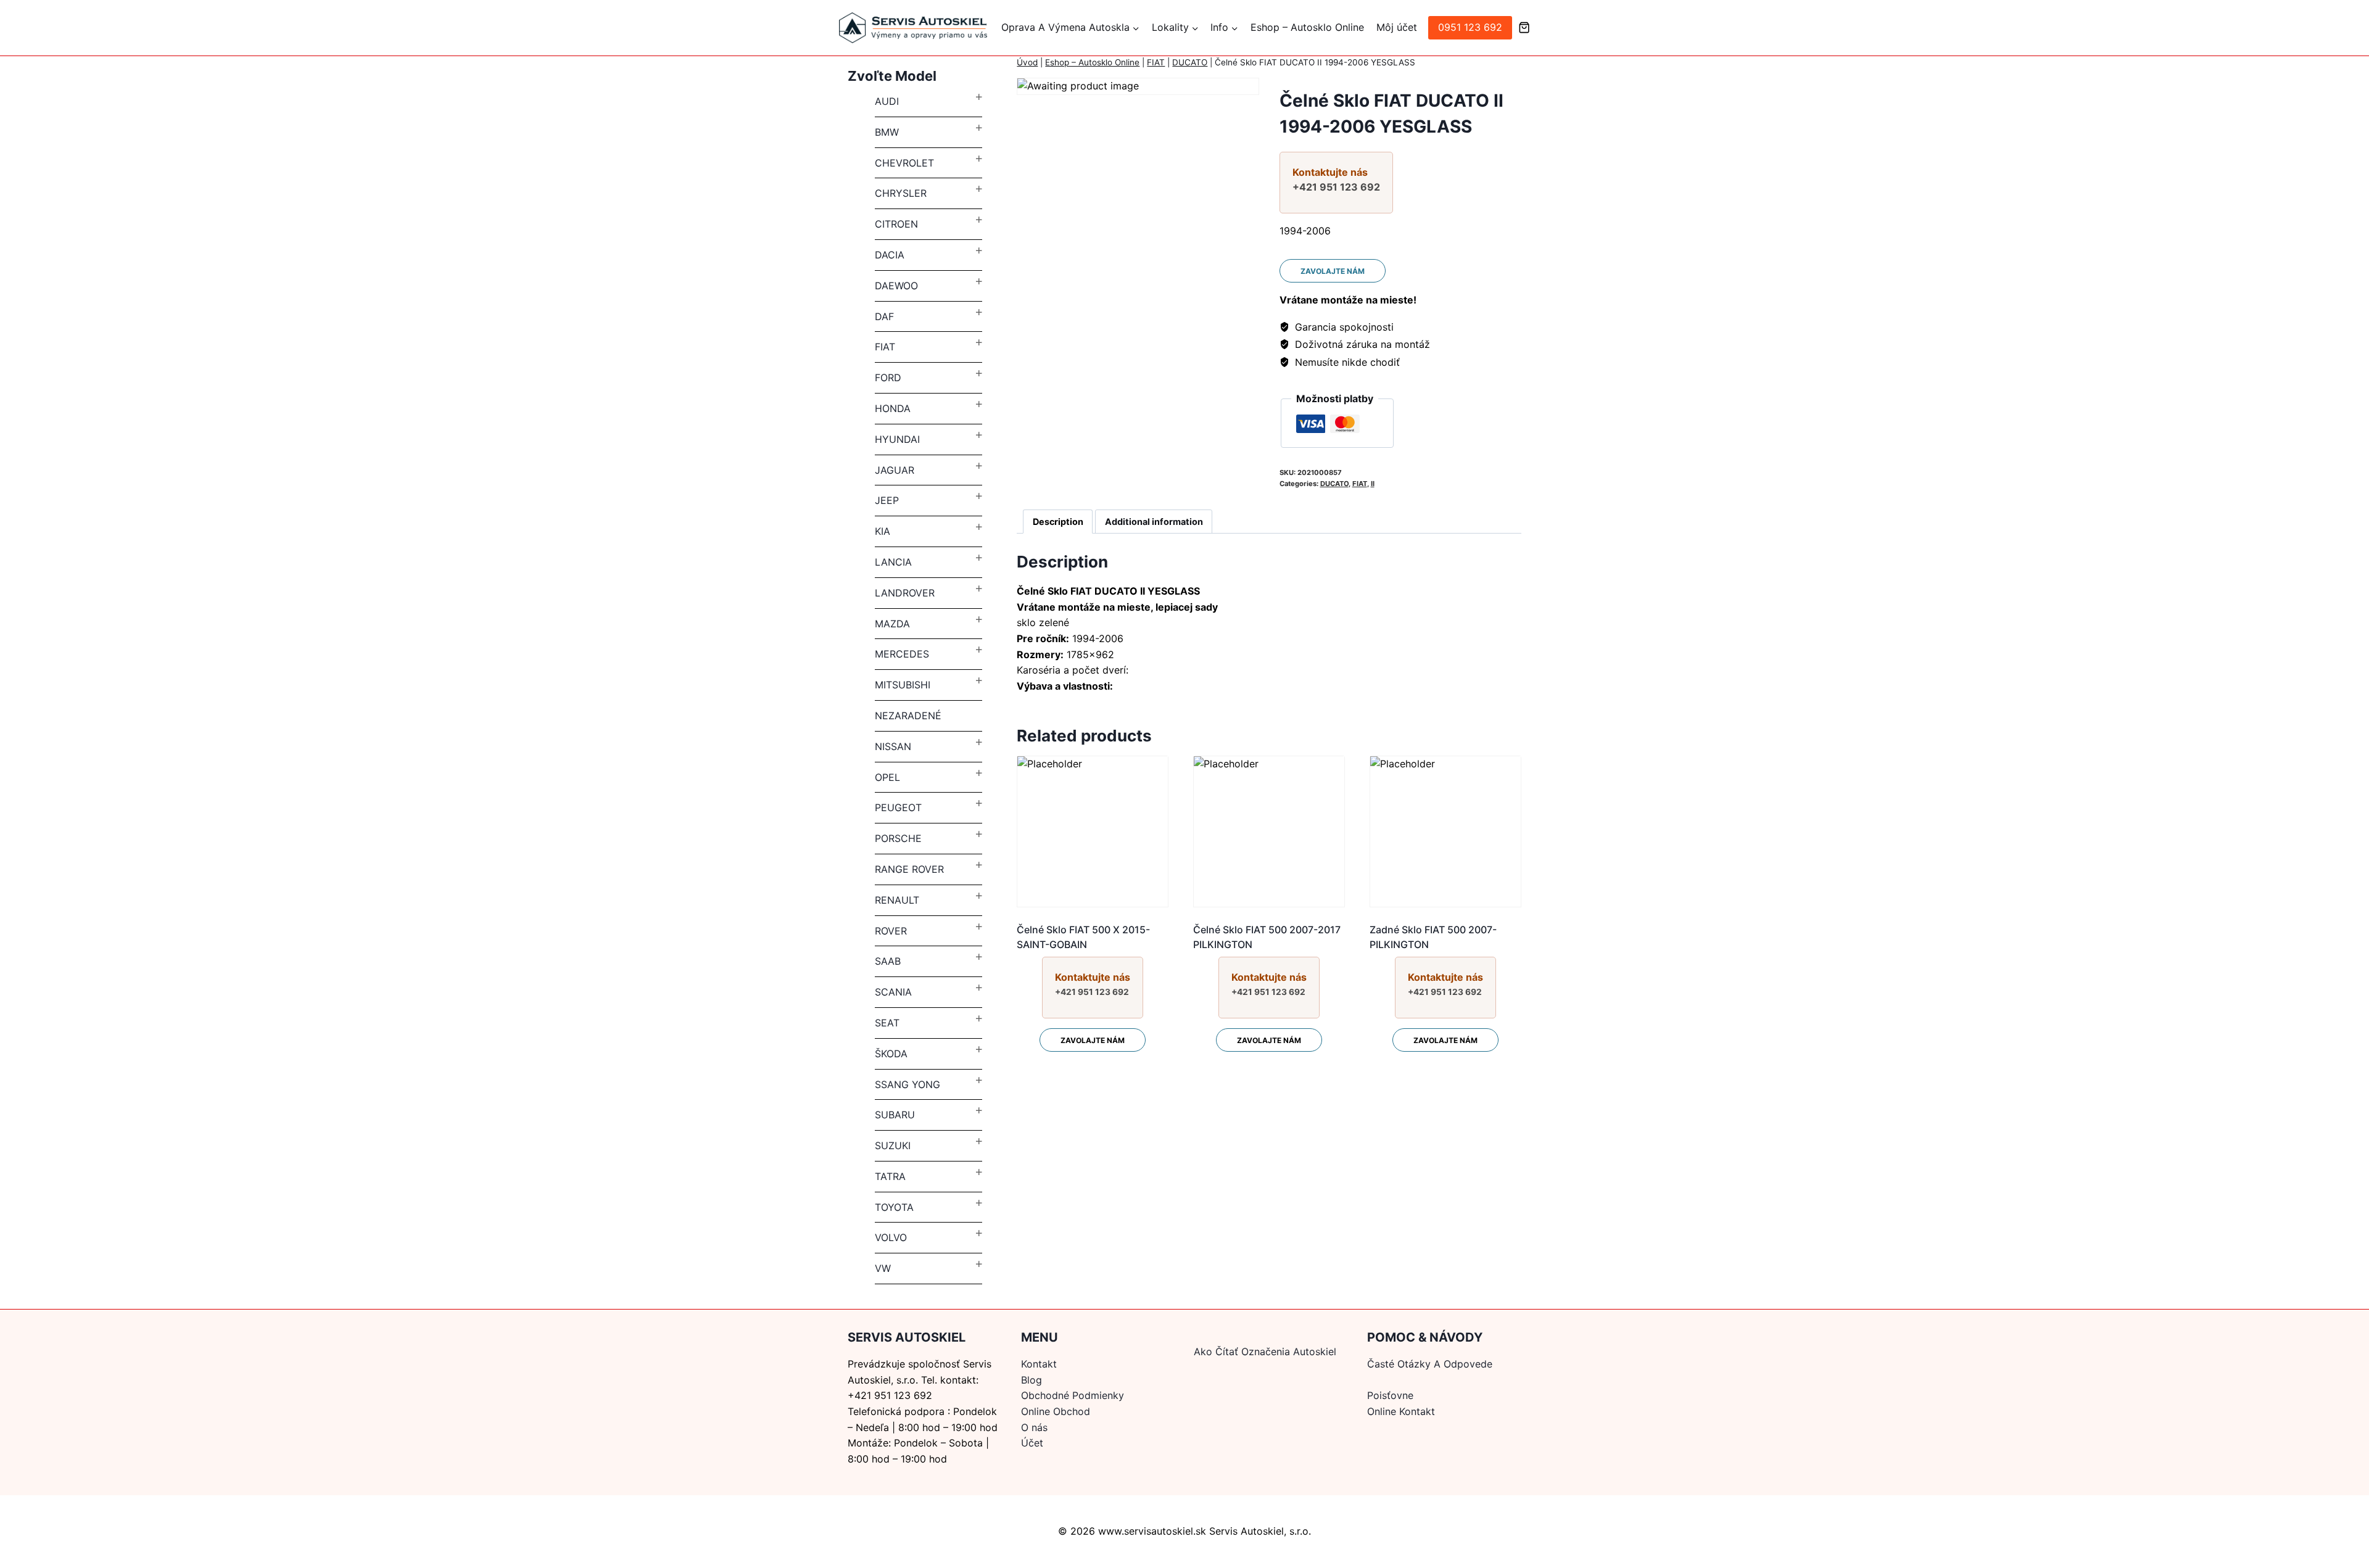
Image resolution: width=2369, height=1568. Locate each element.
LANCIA (893, 562)
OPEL (887, 777)
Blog (1032, 1380)
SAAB (888, 961)
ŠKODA (891, 1054)
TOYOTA (894, 1207)
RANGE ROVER (909, 869)
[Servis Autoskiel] (913, 28)
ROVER (891, 931)
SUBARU (895, 1115)
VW (883, 1268)
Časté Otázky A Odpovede (1430, 1364)
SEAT (887, 1023)
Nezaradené (908, 716)
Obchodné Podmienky (1073, 1395)
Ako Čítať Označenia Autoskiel (1265, 1351)
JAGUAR (895, 470)
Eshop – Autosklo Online (1307, 27)
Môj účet (1397, 27)
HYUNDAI (897, 439)
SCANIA (893, 992)
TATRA (890, 1176)
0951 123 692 (1470, 27)
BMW (887, 132)
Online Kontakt (1401, 1411)
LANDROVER (905, 593)
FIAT (1156, 62)
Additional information (1154, 522)
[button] (1135, 28)
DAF (884, 316)
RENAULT (897, 900)
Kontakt (1039, 1364)
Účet (1032, 1443)
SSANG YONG (907, 1084)
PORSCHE (898, 838)
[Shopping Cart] (1524, 27)
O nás (1034, 1427)
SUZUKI (893, 1145)
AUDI (887, 101)
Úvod (1027, 62)
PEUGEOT (898, 807)
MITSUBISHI (903, 685)
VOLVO (891, 1237)
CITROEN (896, 224)
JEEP (887, 500)
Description (1058, 522)
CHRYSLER (901, 193)
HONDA (893, 408)
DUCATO (1190, 62)
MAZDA (892, 624)
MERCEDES (902, 654)
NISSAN (893, 746)
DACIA (890, 255)
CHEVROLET (904, 163)
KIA (883, 531)
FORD (888, 378)
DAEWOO (896, 286)
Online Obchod (1056, 1411)
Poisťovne (1390, 1395)
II (1373, 484)
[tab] (1058, 522)
